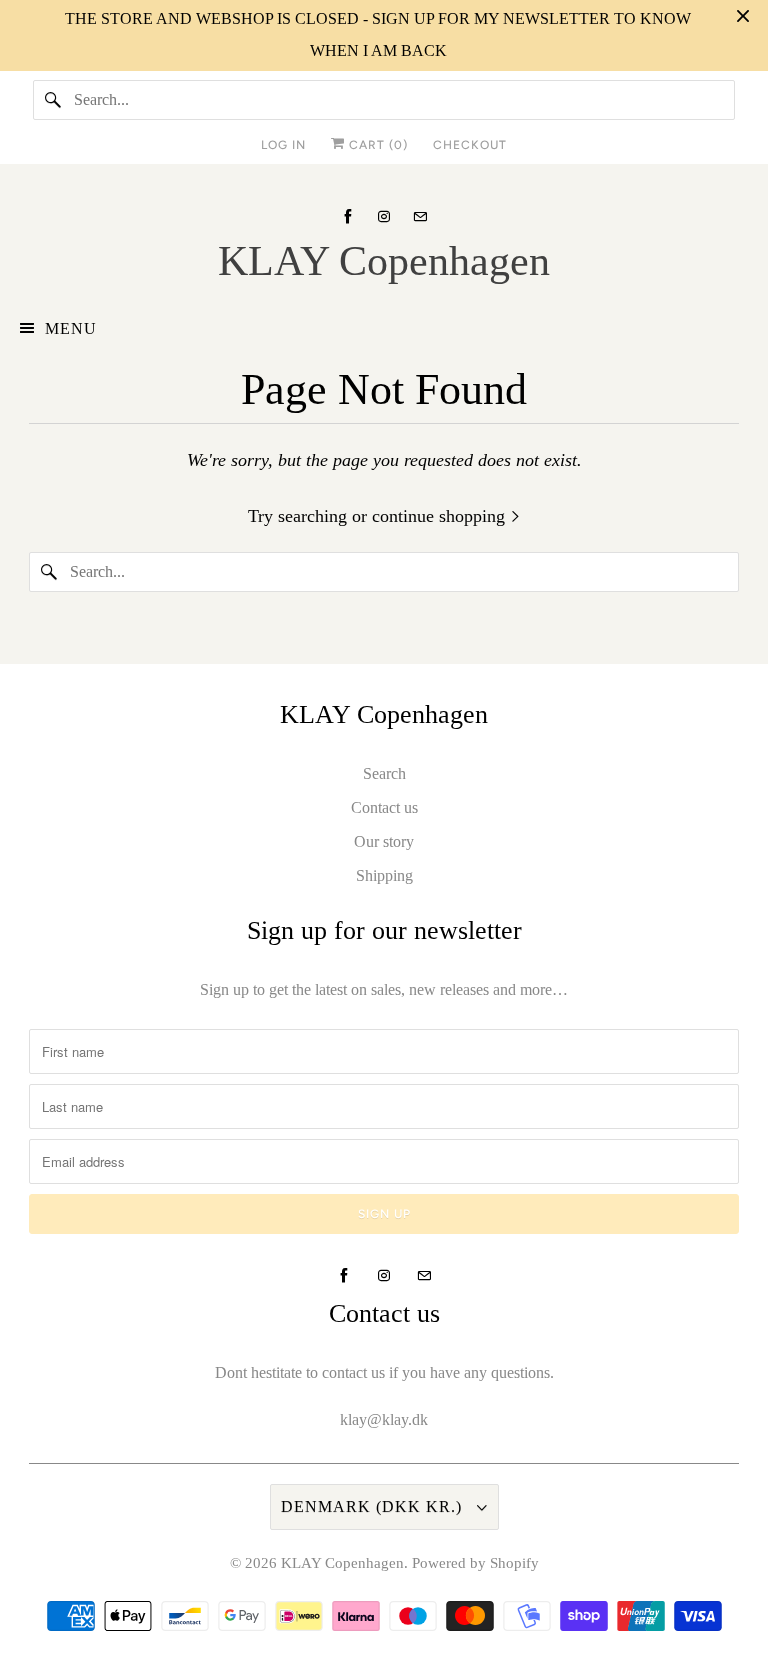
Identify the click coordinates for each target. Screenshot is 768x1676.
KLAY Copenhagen (342, 1563)
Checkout (470, 145)
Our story (384, 841)
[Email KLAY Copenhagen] (420, 216)
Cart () (376, 145)
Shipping (384, 875)
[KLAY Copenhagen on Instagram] (384, 216)
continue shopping (441, 516)
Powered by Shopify (475, 1563)
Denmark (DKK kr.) (374, 1506)
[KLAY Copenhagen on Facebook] (348, 216)
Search (384, 773)
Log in (283, 145)
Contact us (384, 807)
